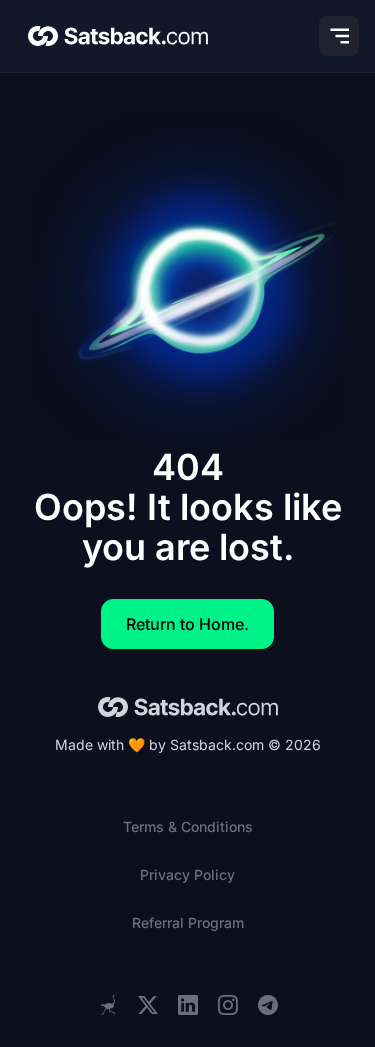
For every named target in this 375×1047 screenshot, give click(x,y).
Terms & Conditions (188, 826)
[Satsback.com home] (118, 36)
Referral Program (188, 922)
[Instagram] (228, 1005)
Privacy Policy (187, 874)
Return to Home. (187, 624)
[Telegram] (268, 1005)
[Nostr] (108, 1005)
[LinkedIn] (188, 1005)
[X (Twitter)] (148, 1005)
